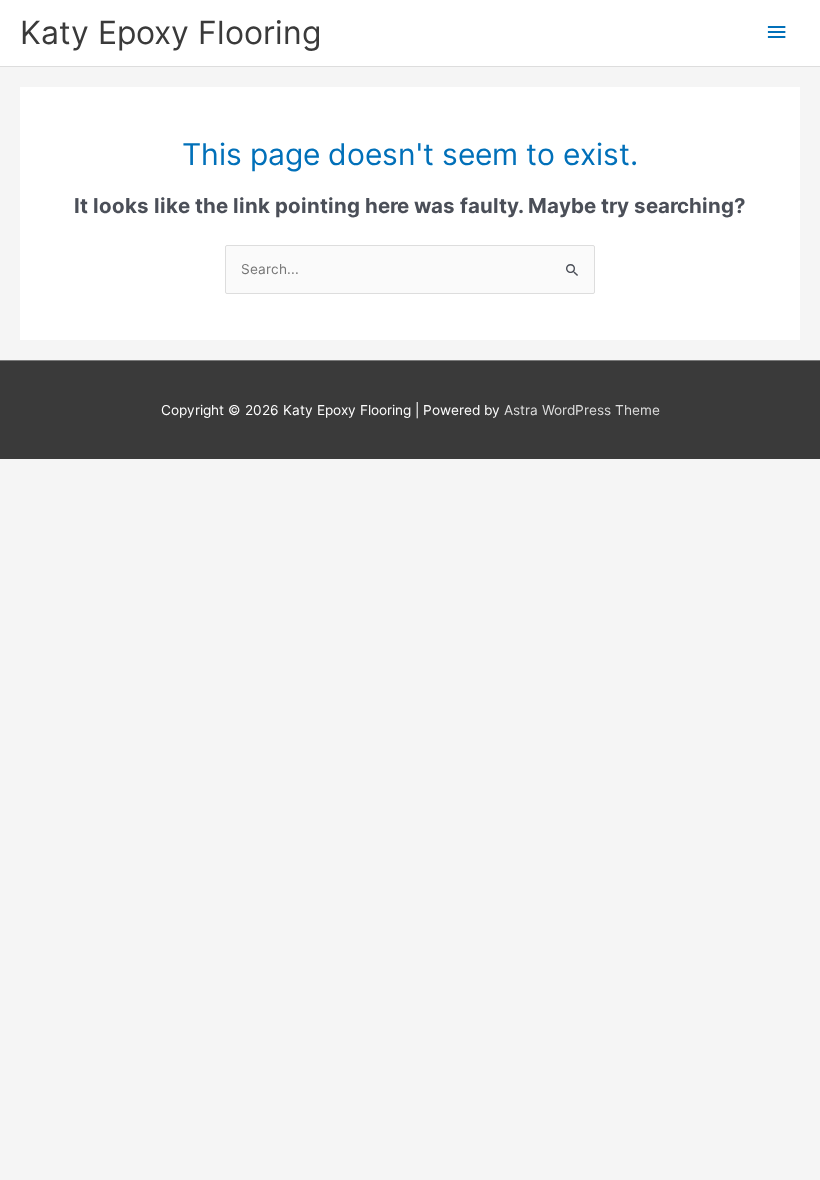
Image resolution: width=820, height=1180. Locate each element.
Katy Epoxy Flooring (170, 32)
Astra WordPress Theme (582, 410)
